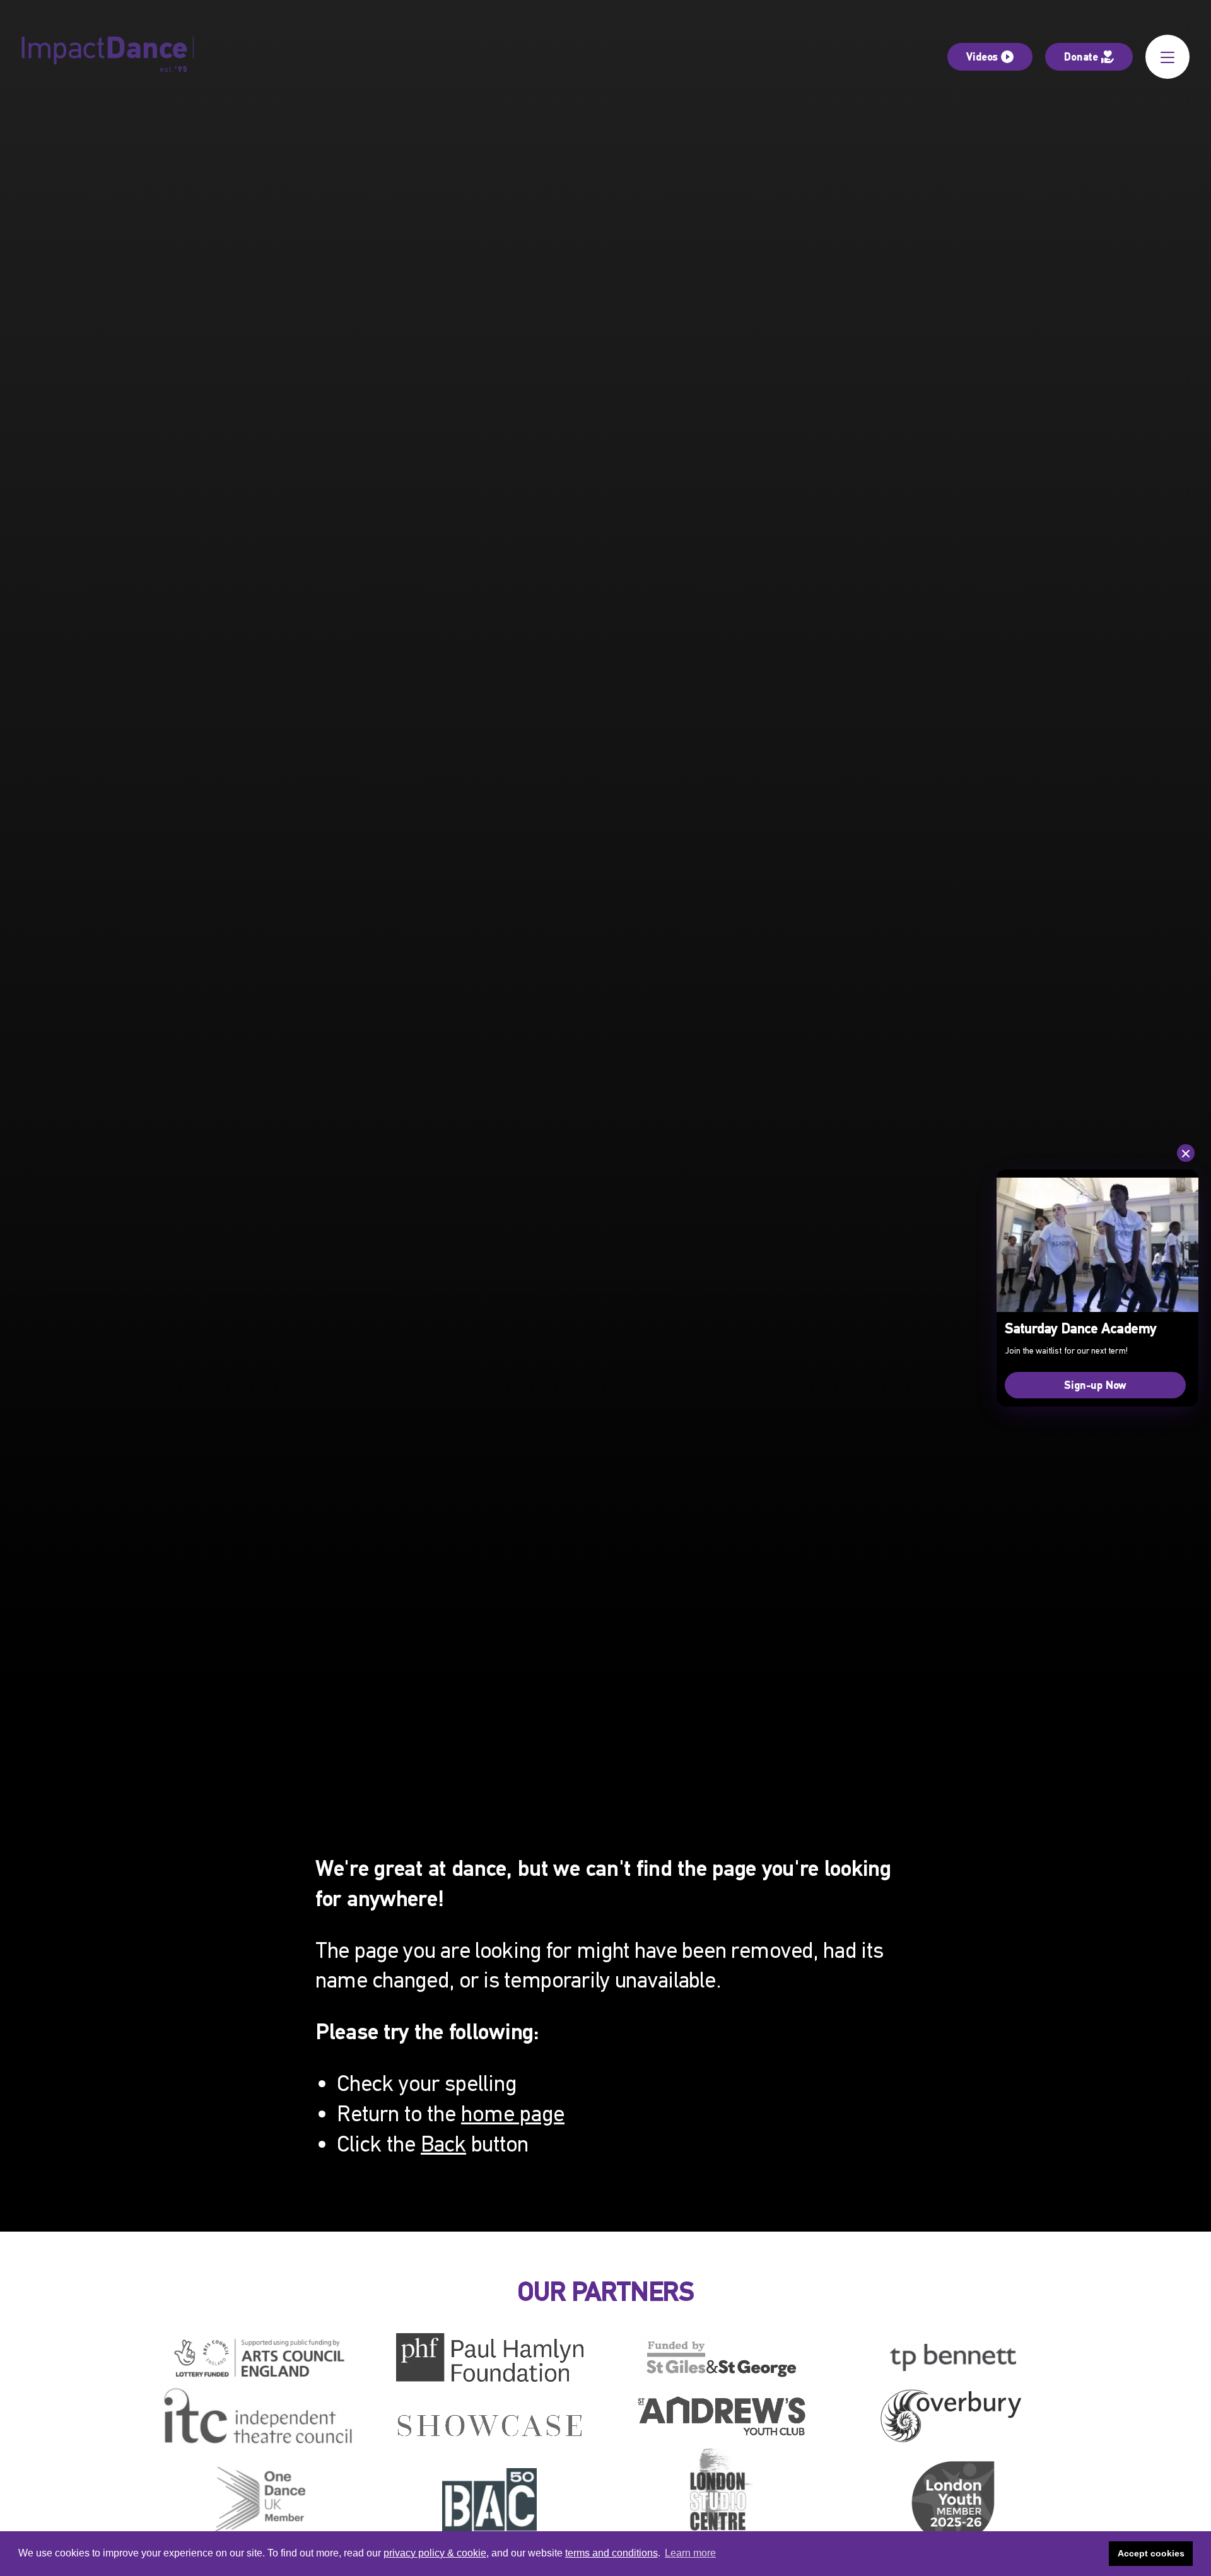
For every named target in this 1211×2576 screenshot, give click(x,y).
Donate (1081, 56)
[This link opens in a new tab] (258, 2358)
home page (513, 2114)
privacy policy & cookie (435, 2553)
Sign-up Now (1095, 1385)
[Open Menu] (1167, 57)
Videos (982, 56)
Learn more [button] (690, 2553)
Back (443, 2144)
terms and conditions (611, 2553)
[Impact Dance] (108, 57)
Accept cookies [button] (1151, 2553)
